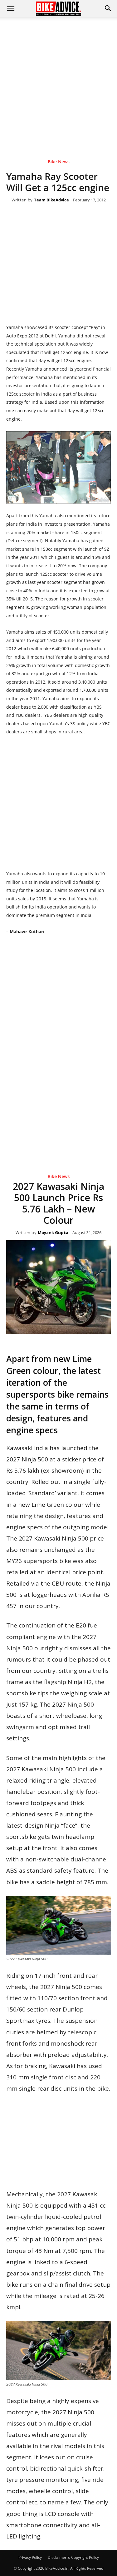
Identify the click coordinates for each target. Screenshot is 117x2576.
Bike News (59, 162)
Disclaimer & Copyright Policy (73, 2557)
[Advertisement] (58, 79)
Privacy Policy (30, 2557)
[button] (108, 8)
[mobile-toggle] (11, 8)
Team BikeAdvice (51, 200)
